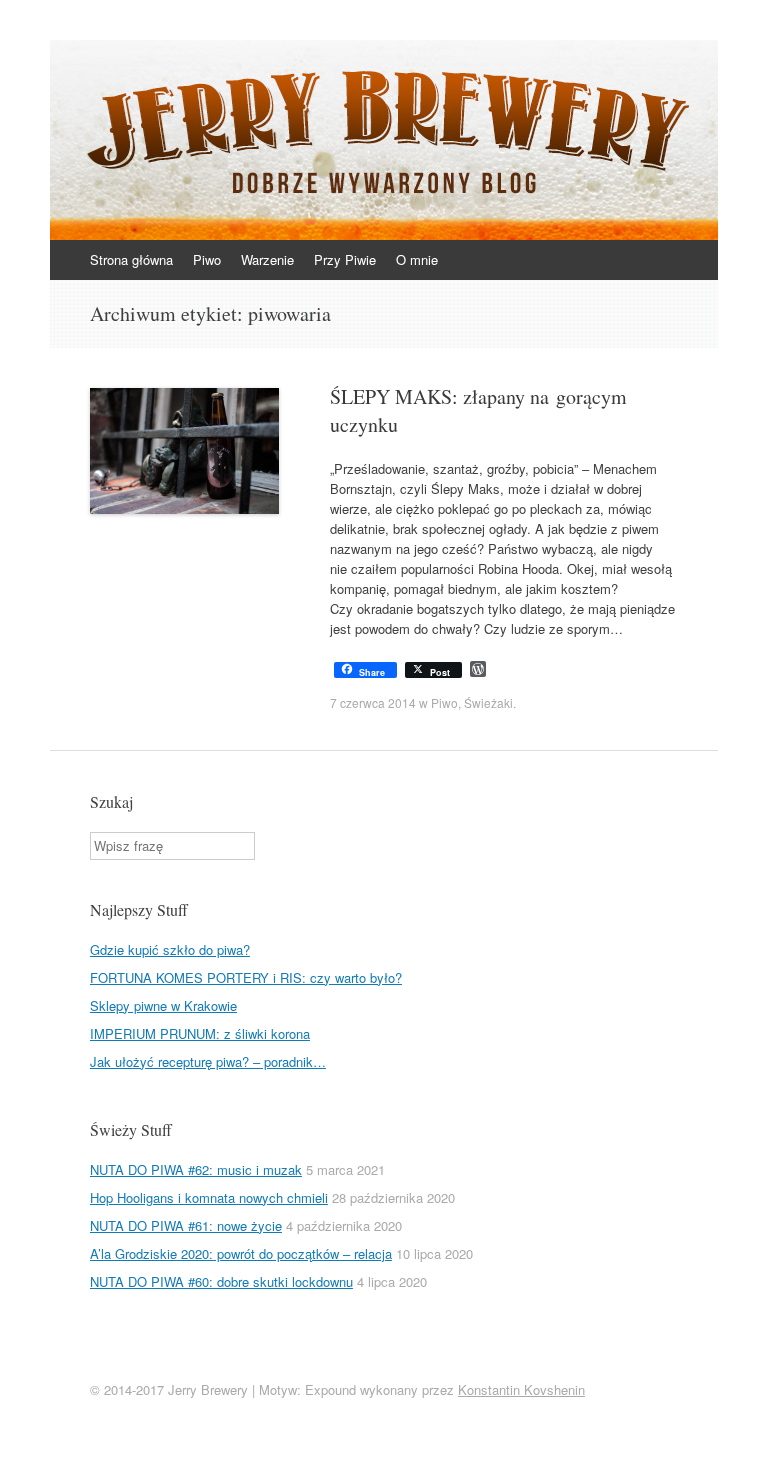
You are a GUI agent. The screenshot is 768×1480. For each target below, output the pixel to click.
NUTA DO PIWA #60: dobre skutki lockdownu (221, 1281)
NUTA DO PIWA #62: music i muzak (196, 1169)
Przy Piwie (345, 259)
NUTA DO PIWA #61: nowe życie (186, 1225)
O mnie (417, 259)
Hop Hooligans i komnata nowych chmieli (209, 1197)
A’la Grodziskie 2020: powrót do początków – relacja (241, 1253)
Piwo (207, 259)
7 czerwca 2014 (373, 702)
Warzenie (267, 259)
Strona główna (131, 259)
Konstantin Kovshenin (521, 1389)
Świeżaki (488, 702)
